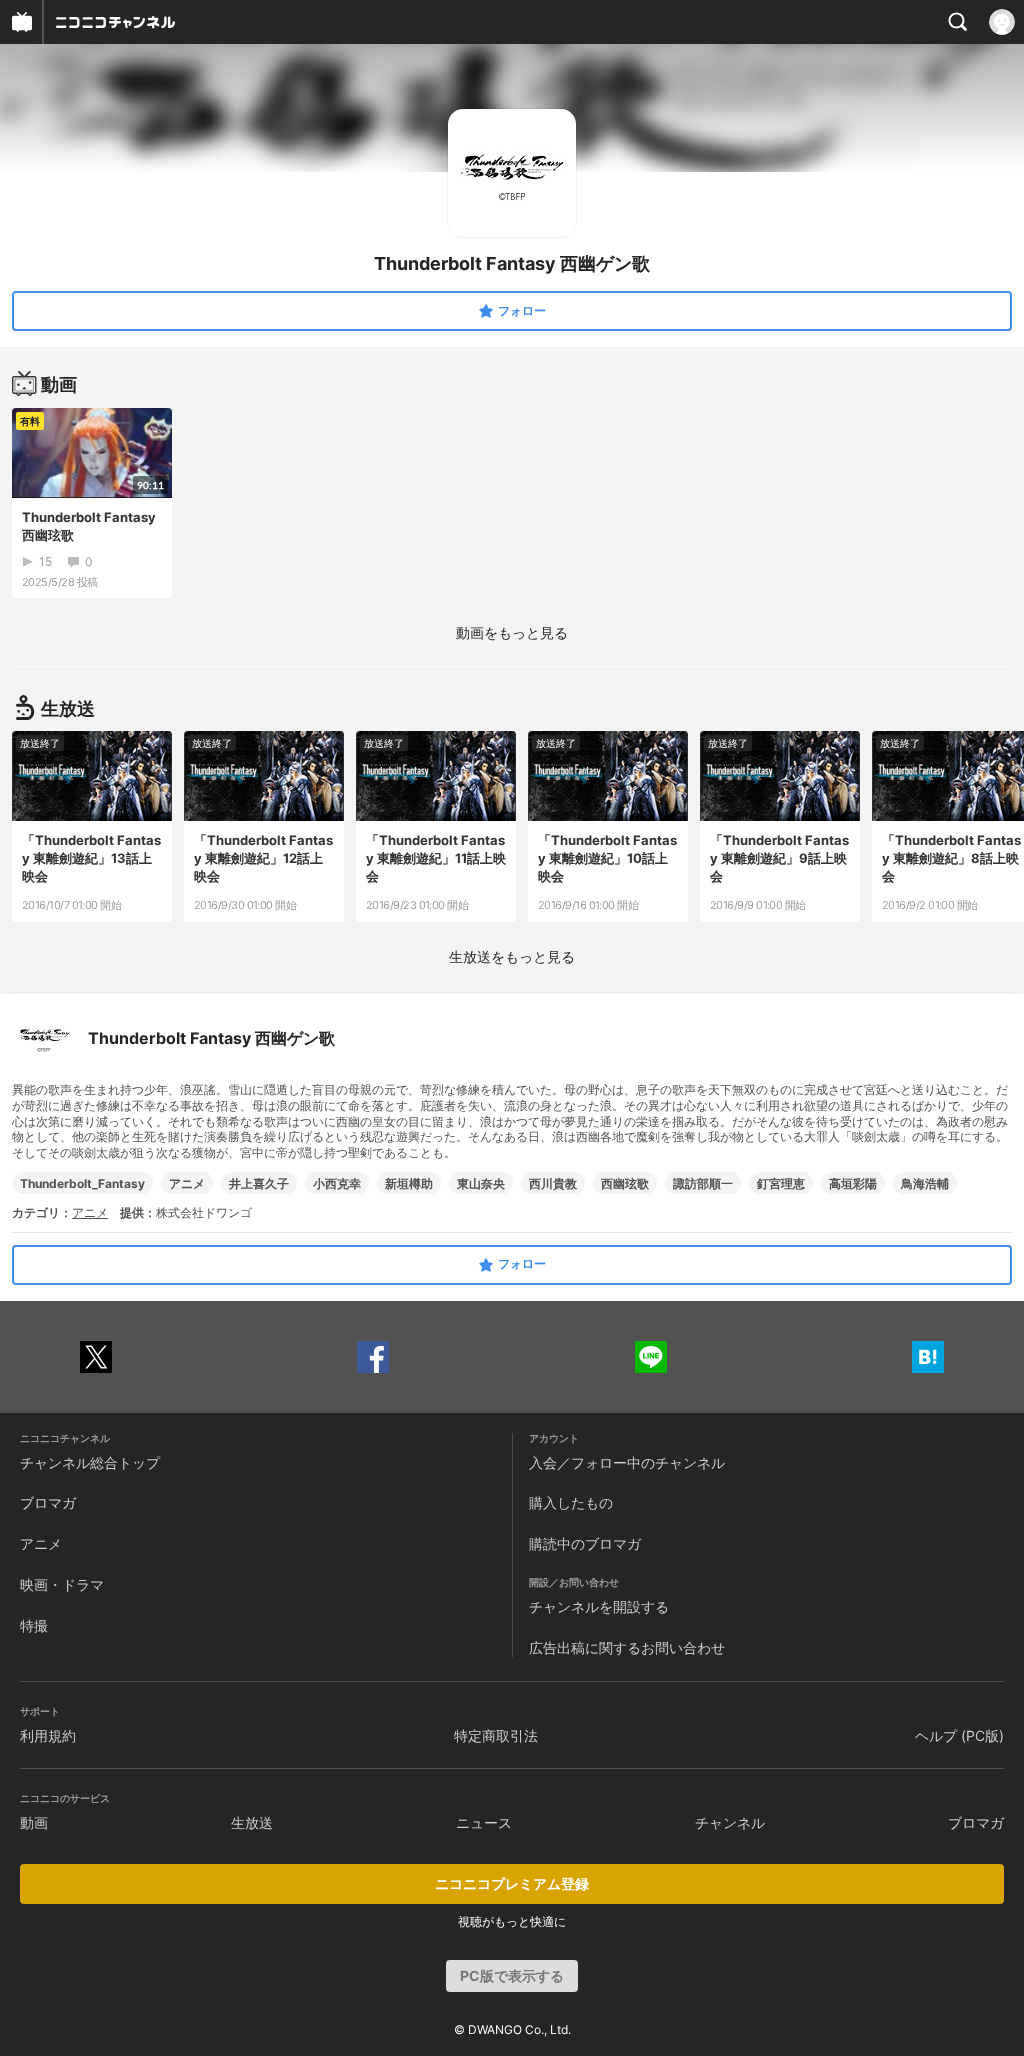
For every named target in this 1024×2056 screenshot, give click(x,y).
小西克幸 (337, 1183)
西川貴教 (553, 1183)
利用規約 (48, 1735)
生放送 (252, 1822)
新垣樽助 (409, 1183)
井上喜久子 (259, 1183)
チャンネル (730, 1822)
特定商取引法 (496, 1735)
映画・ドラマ (62, 1584)
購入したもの (571, 1502)
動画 (34, 1822)
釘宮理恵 (781, 1183)
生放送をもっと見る (512, 956)
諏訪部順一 (703, 1183)
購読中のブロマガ (585, 1543)
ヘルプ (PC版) (959, 1735)
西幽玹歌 (625, 1183)
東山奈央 (481, 1183)
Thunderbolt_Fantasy (82, 1183)
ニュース (484, 1822)
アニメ (187, 1183)
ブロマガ (48, 1502)
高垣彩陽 (853, 1183)
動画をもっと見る (512, 632)
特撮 (34, 1625)
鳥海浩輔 (925, 1183)
